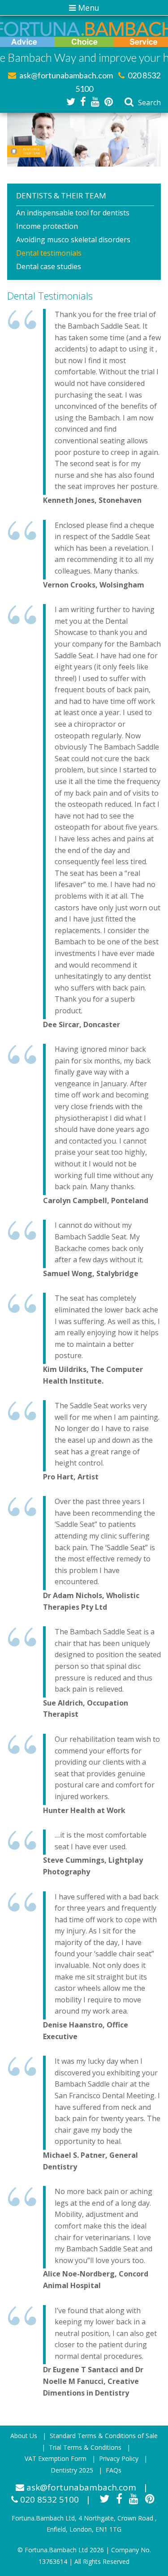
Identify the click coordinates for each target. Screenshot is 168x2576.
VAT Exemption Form (56, 2458)
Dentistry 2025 (72, 2470)
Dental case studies (49, 266)
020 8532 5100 (48, 2499)
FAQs (114, 2470)
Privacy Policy (119, 2458)
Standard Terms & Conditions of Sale (104, 2436)
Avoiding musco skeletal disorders (73, 240)
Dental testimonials (49, 253)
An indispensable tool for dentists (73, 213)
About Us (24, 2436)
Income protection (47, 226)
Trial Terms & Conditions (85, 2447)
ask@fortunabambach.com (65, 75)
